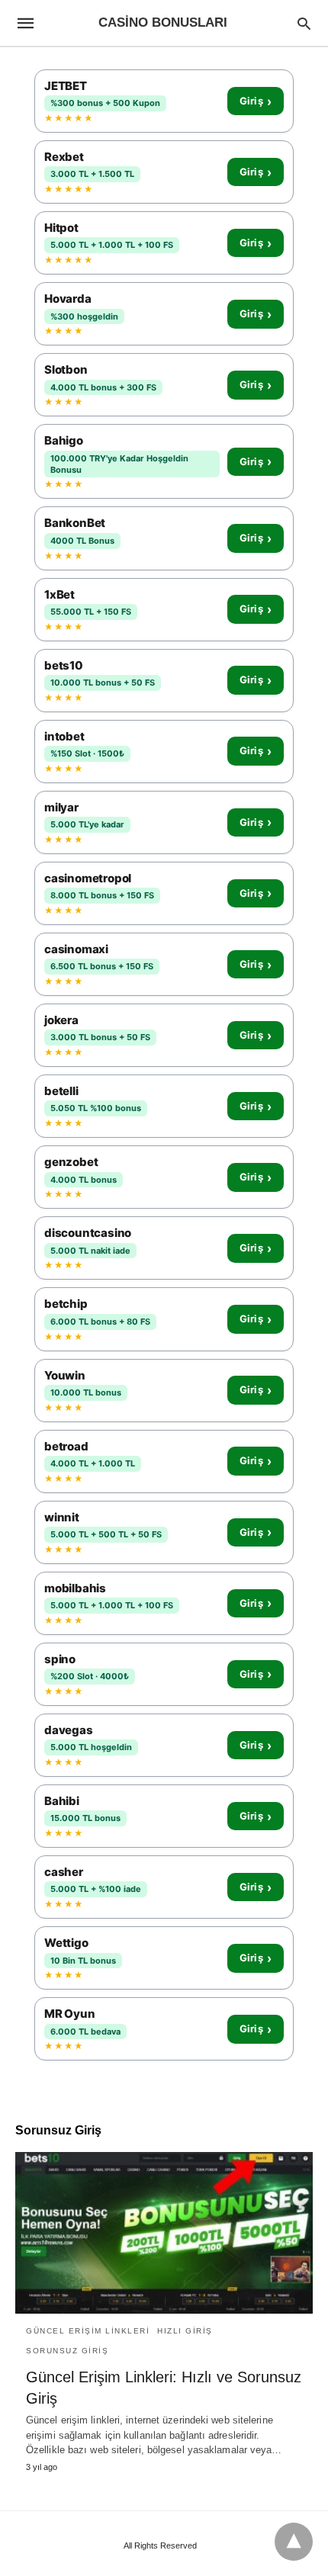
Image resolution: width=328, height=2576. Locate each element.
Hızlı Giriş (185, 2331)
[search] (304, 23)
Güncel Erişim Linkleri (88, 2331)
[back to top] (294, 2542)
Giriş (256, 101)
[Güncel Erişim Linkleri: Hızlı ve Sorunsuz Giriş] (164, 2233)
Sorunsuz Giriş (67, 2351)
